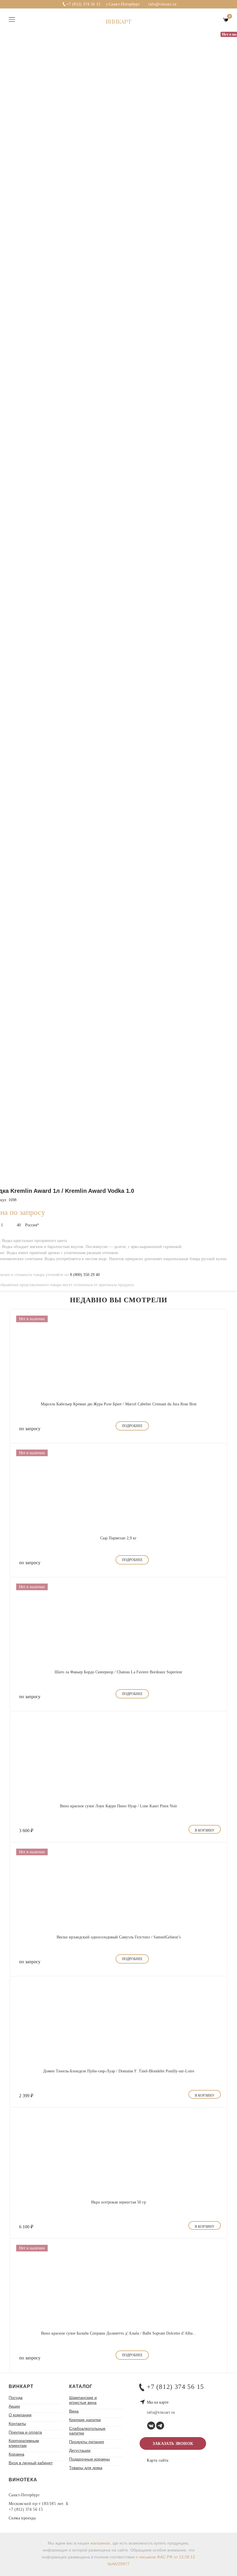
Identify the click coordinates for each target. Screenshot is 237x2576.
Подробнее (132, 1426)
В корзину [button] (205, 1830)
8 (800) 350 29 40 (85, 1275)
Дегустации (80, 2450)
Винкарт (118, 22)
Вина (74, 2411)
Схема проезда (22, 2518)
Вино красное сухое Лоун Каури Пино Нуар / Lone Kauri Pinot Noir (118, 1806)
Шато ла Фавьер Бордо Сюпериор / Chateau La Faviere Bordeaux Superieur (118, 1672)
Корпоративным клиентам (24, 2443)
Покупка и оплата (25, 2432)
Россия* (32, 1225)
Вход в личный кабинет (31, 2463)
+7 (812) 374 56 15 (84, 4)
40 (19, 1225)
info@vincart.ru (162, 4)
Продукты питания (87, 2442)
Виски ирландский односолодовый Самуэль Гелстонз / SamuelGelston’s (119, 1937)
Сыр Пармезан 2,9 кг (118, 1538)
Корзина (16, 2454)
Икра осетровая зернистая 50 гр (118, 2202)
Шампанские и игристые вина (83, 2400)
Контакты (17, 2424)
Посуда (16, 2398)
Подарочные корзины (89, 2459)
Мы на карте (158, 2402)
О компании (20, 2415)
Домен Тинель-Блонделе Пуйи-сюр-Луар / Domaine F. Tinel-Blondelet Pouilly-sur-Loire (119, 2071)
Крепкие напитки (85, 2420)
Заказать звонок (173, 2444)
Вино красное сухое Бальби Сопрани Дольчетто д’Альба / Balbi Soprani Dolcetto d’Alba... (118, 2333)
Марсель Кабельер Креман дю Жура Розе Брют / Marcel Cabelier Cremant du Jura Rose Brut (119, 1404)
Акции (14, 2406)
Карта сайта (158, 2460)
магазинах (100, 2543)
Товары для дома (86, 2468)
